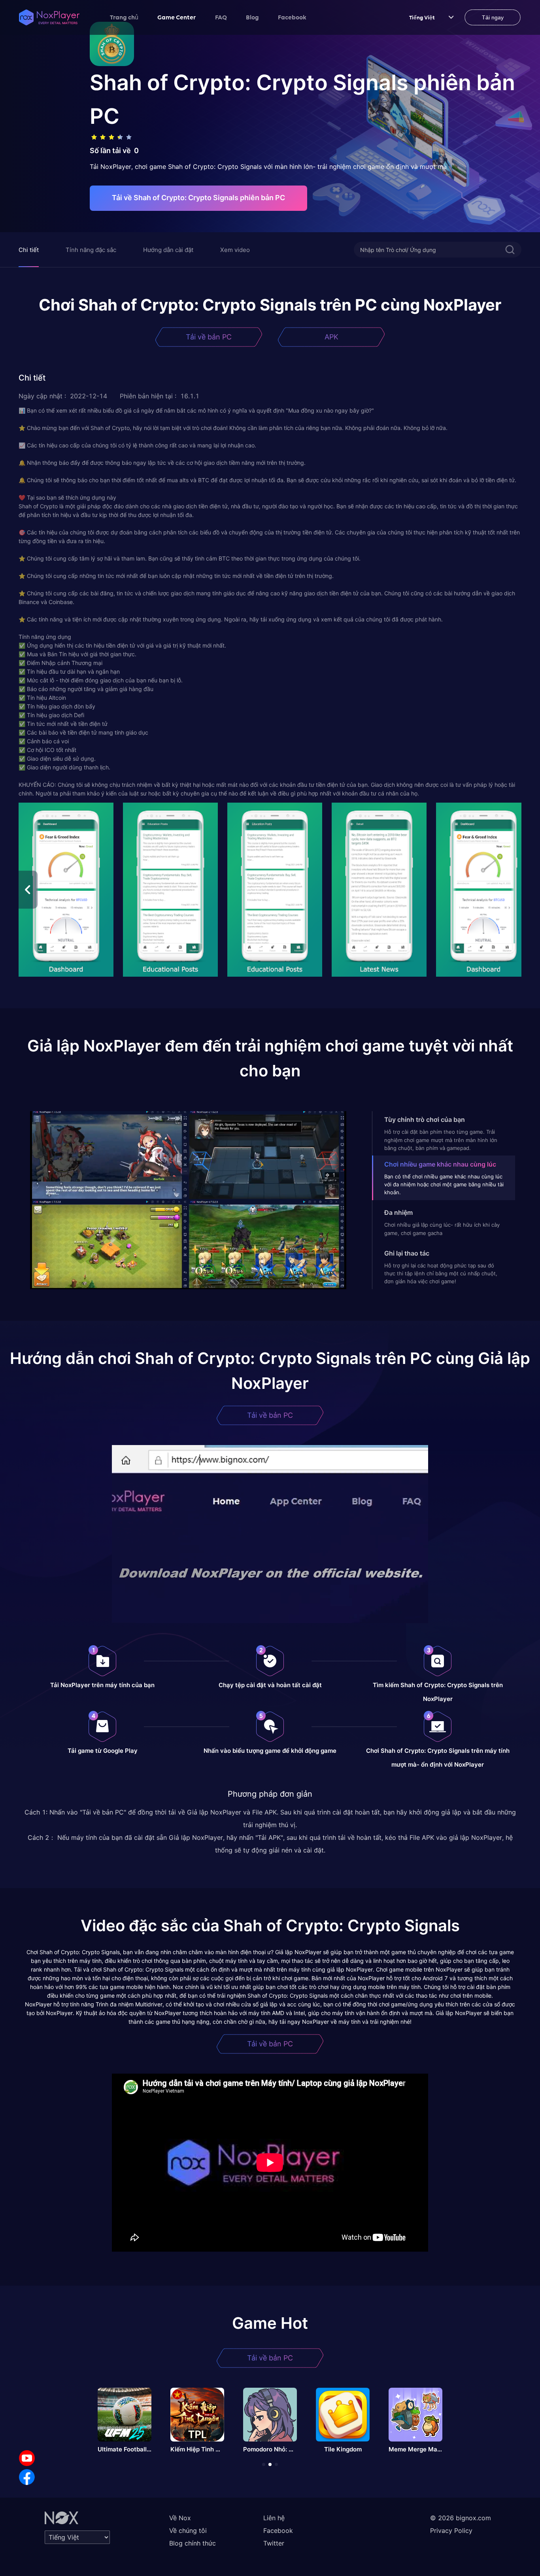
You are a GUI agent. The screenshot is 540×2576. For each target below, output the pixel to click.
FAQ (221, 17)
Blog (252, 17)
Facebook (292, 17)
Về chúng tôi (188, 2531)
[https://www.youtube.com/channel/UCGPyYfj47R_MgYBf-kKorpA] (27, 2458)
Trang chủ (124, 17)
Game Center (177, 17)
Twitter (274, 2543)
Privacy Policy (451, 2531)
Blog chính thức (193, 2543)
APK (331, 337)
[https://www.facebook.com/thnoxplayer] (27, 2477)
